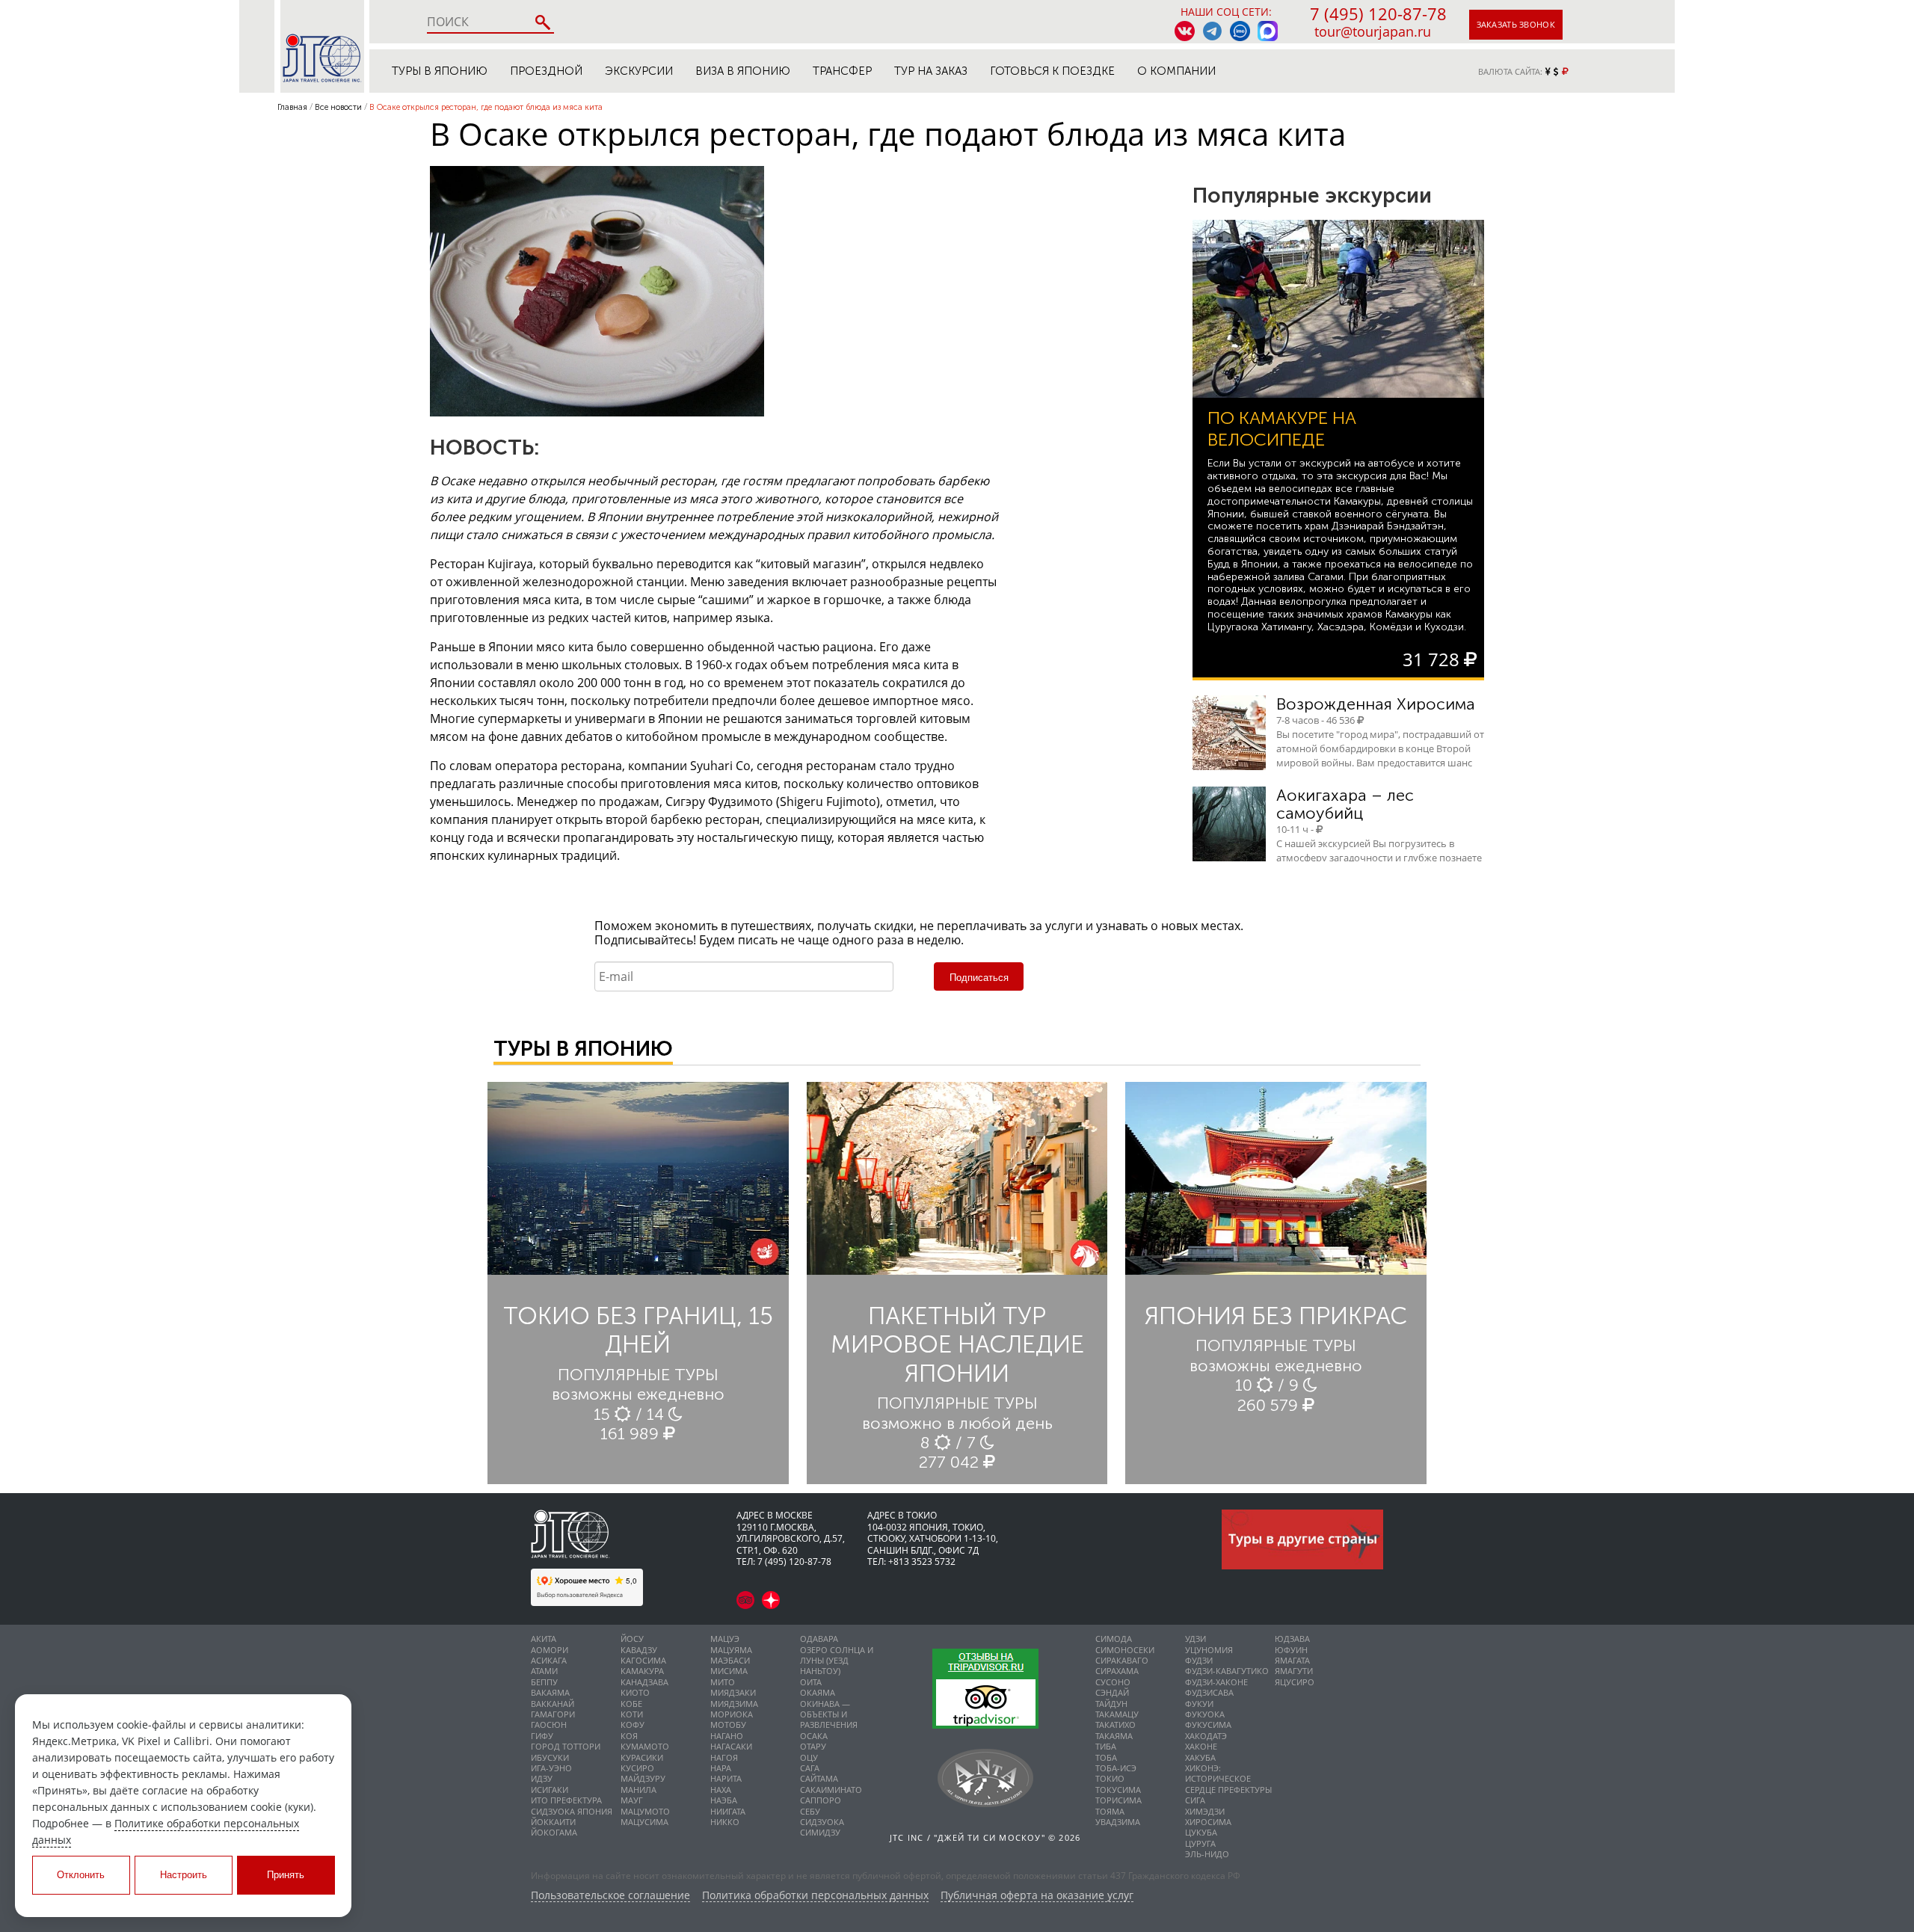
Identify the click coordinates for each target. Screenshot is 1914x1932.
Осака (814, 1736)
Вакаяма (550, 1692)
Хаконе (1201, 1746)
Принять (286, 1875)
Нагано (727, 1736)
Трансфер (842, 71)
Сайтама (819, 1778)
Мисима (729, 1671)
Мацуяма (731, 1650)
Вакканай (553, 1704)
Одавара (819, 1639)
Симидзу (820, 1832)
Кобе (631, 1704)
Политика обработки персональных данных (815, 1896)
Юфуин (1291, 1650)
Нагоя (724, 1757)
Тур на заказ (931, 71)
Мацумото (645, 1811)
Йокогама (554, 1832)
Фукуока (1205, 1714)
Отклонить (81, 1875)
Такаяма (1114, 1736)
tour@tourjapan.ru (1373, 31)
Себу (810, 1811)
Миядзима (734, 1704)
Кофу (633, 1725)
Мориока (732, 1714)
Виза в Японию (743, 71)
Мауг (632, 1800)
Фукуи (1199, 1704)
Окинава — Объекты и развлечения (829, 1714)
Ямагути (1294, 1671)
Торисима (1118, 1800)
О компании (1176, 71)
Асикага (549, 1660)
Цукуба (1201, 1832)
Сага (810, 1768)
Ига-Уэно (551, 1768)
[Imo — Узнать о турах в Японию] (1240, 31)
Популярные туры (638, 1375)
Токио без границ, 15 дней (638, 1330)
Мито (723, 1682)
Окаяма (818, 1692)
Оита (811, 1682)
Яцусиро (1295, 1682)
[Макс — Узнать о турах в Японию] (1268, 31)
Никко (725, 1822)
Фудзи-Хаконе (1216, 1682)
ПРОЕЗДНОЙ (546, 71)
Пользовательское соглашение (610, 1896)
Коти (632, 1714)
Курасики (642, 1757)
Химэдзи (1205, 1811)
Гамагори (553, 1714)
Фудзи (1199, 1660)
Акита (544, 1639)
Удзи (1196, 1639)
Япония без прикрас (1276, 1316)
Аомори (550, 1650)
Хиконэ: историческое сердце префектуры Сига (1228, 1784)
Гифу (542, 1736)
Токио (1110, 1778)
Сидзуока (822, 1822)
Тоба (1106, 1757)
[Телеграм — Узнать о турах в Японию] (1212, 31)
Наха (721, 1790)
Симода (1114, 1639)
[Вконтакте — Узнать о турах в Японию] (1185, 31)
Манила (638, 1790)
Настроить (184, 1875)
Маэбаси (730, 1660)
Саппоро (821, 1800)
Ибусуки (550, 1757)
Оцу (809, 1757)
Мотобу (728, 1725)
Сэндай (1112, 1692)
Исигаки (550, 1790)
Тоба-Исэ (1116, 1768)
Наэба (724, 1800)
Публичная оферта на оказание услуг (1037, 1896)
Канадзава (644, 1682)
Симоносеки (1125, 1650)
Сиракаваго (1122, 1660)
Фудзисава (1209, 1692)
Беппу (544, 1682)
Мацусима (644, 1822)
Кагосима (643, 1660)
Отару (813, 1746)
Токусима (1118, 1790)
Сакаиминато (831, 1790)
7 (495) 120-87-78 (1378, 13)
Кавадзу (639, 1650)
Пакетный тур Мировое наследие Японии (957, 1345)
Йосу (632, 1639)
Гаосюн (549, 1725)
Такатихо (1116, 1725)
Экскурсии (639, 71)
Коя (629, 1736)
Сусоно (1113, 1682)
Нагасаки (731, 1746)
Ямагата (1292, 1660)
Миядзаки (733, 1692)
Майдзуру (643, 1778)
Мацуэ (725, 1639)
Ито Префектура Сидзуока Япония (572, 1805)
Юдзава (1292, 1639)
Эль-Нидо (1207, 1854)
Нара (721, 1768)
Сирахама (1117, 1671)
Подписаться (979, 978)
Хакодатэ (1206, 1736)
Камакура (642, 1671)
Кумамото (645, 1746)
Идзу (542, 1778)
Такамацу (1117, 1714)
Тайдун (1111, 1704)
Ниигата (728, 1811)
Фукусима (1208, 1725)
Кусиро (637, 1768)
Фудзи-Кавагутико (1227, 1671)
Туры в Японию (440, 71)
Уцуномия (1209, 1650)
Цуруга (1200, 1843)
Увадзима (1118, 1822)
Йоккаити (553, 1822)
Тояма (1110, 1811)
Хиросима (1208, 1822)
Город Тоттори (566, 1746)
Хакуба (1200, 1757)
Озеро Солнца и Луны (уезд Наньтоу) (837, 1661)
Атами (544, 1671)
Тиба (1106, 1746)
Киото (635, 1692)
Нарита (726, 1778)
